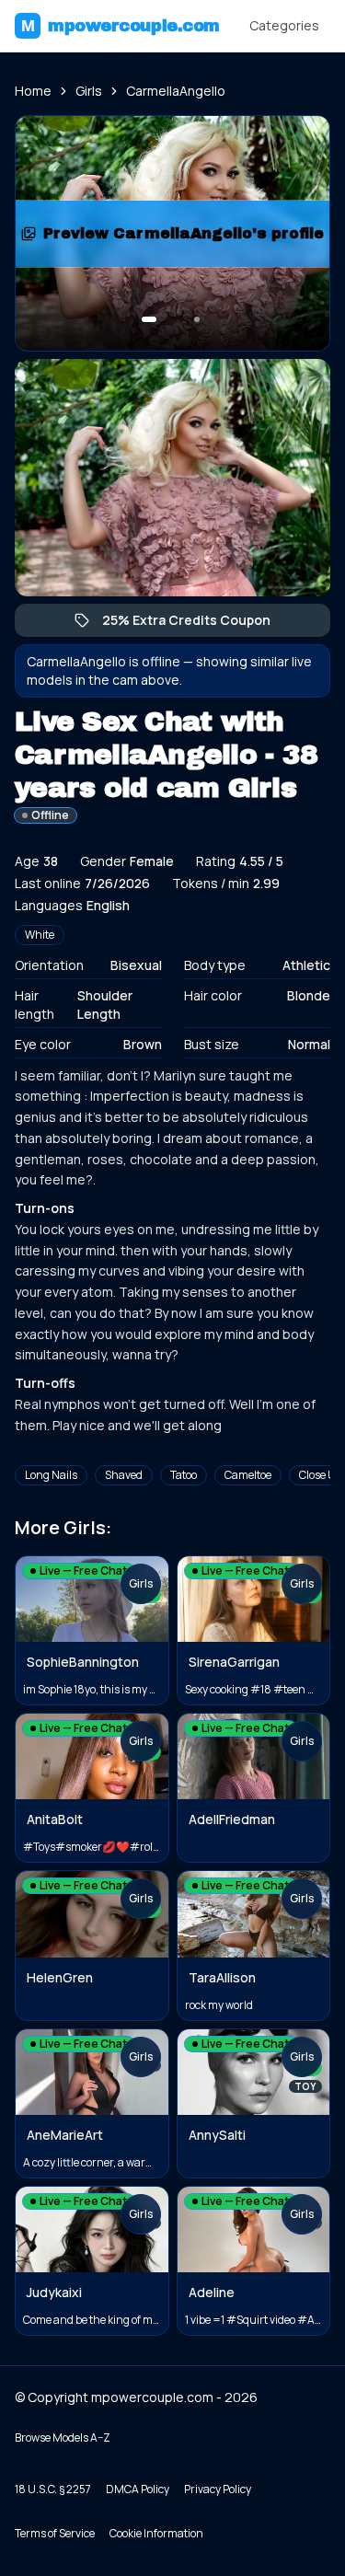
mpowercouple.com (121, 26)
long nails (51, 1475)
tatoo (184, 1475)
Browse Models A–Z (63, 2437)
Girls (89, 91)
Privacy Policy (218, 2489)
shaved (124, 1475)
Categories (284, 25)
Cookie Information (156, 2533)
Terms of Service (55, 2533)
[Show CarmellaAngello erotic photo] (149, 319)
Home (33, 91)
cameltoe (248, 1475)
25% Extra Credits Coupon (195, 624)
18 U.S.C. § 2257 (53, 2489)
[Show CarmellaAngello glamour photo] (197, 319)
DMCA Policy (138, 2489)
